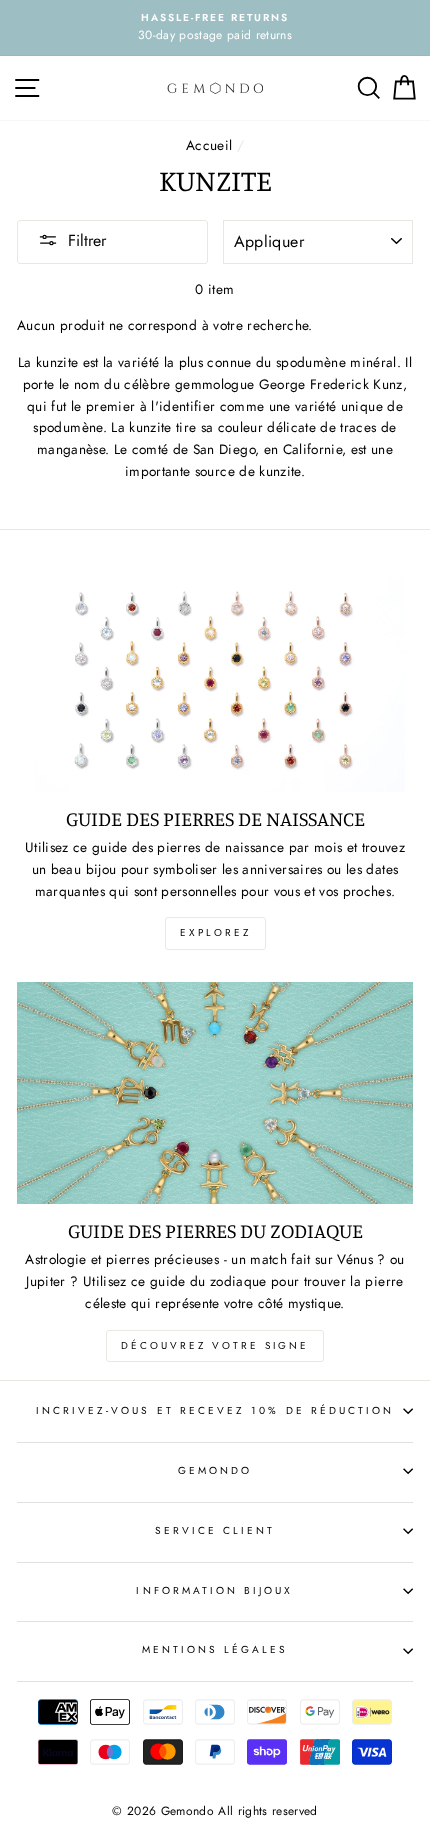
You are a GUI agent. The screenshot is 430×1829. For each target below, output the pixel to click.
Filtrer (87, 240)
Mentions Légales (215, 1649)
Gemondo (215, 1470)
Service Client (215, 1530)
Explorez (215, 932)
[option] (215, 28)
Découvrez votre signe (215, 1345)
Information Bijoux (214, 1590)
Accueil (209, 145)
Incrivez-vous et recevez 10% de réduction (215, 1410)
